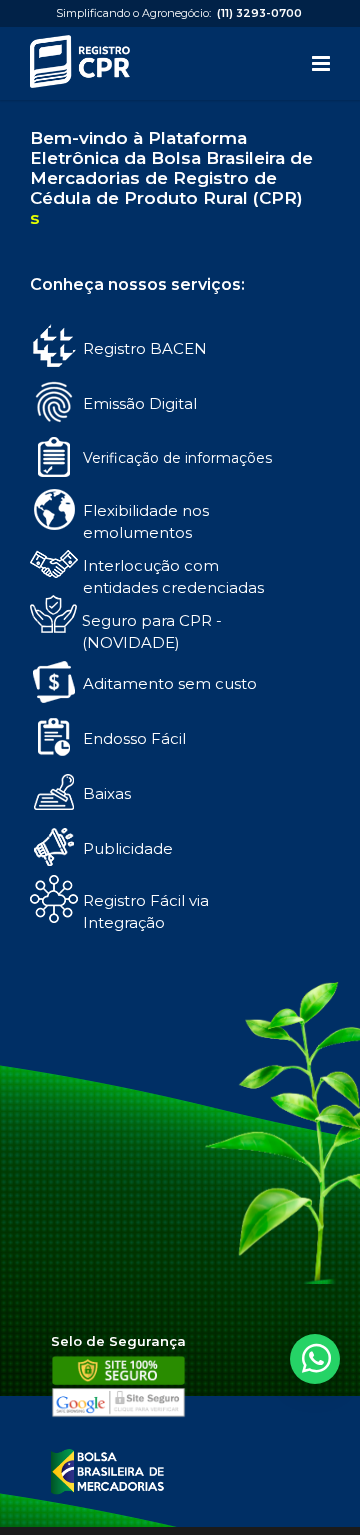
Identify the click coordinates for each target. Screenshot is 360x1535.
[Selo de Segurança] (118, 1413)
